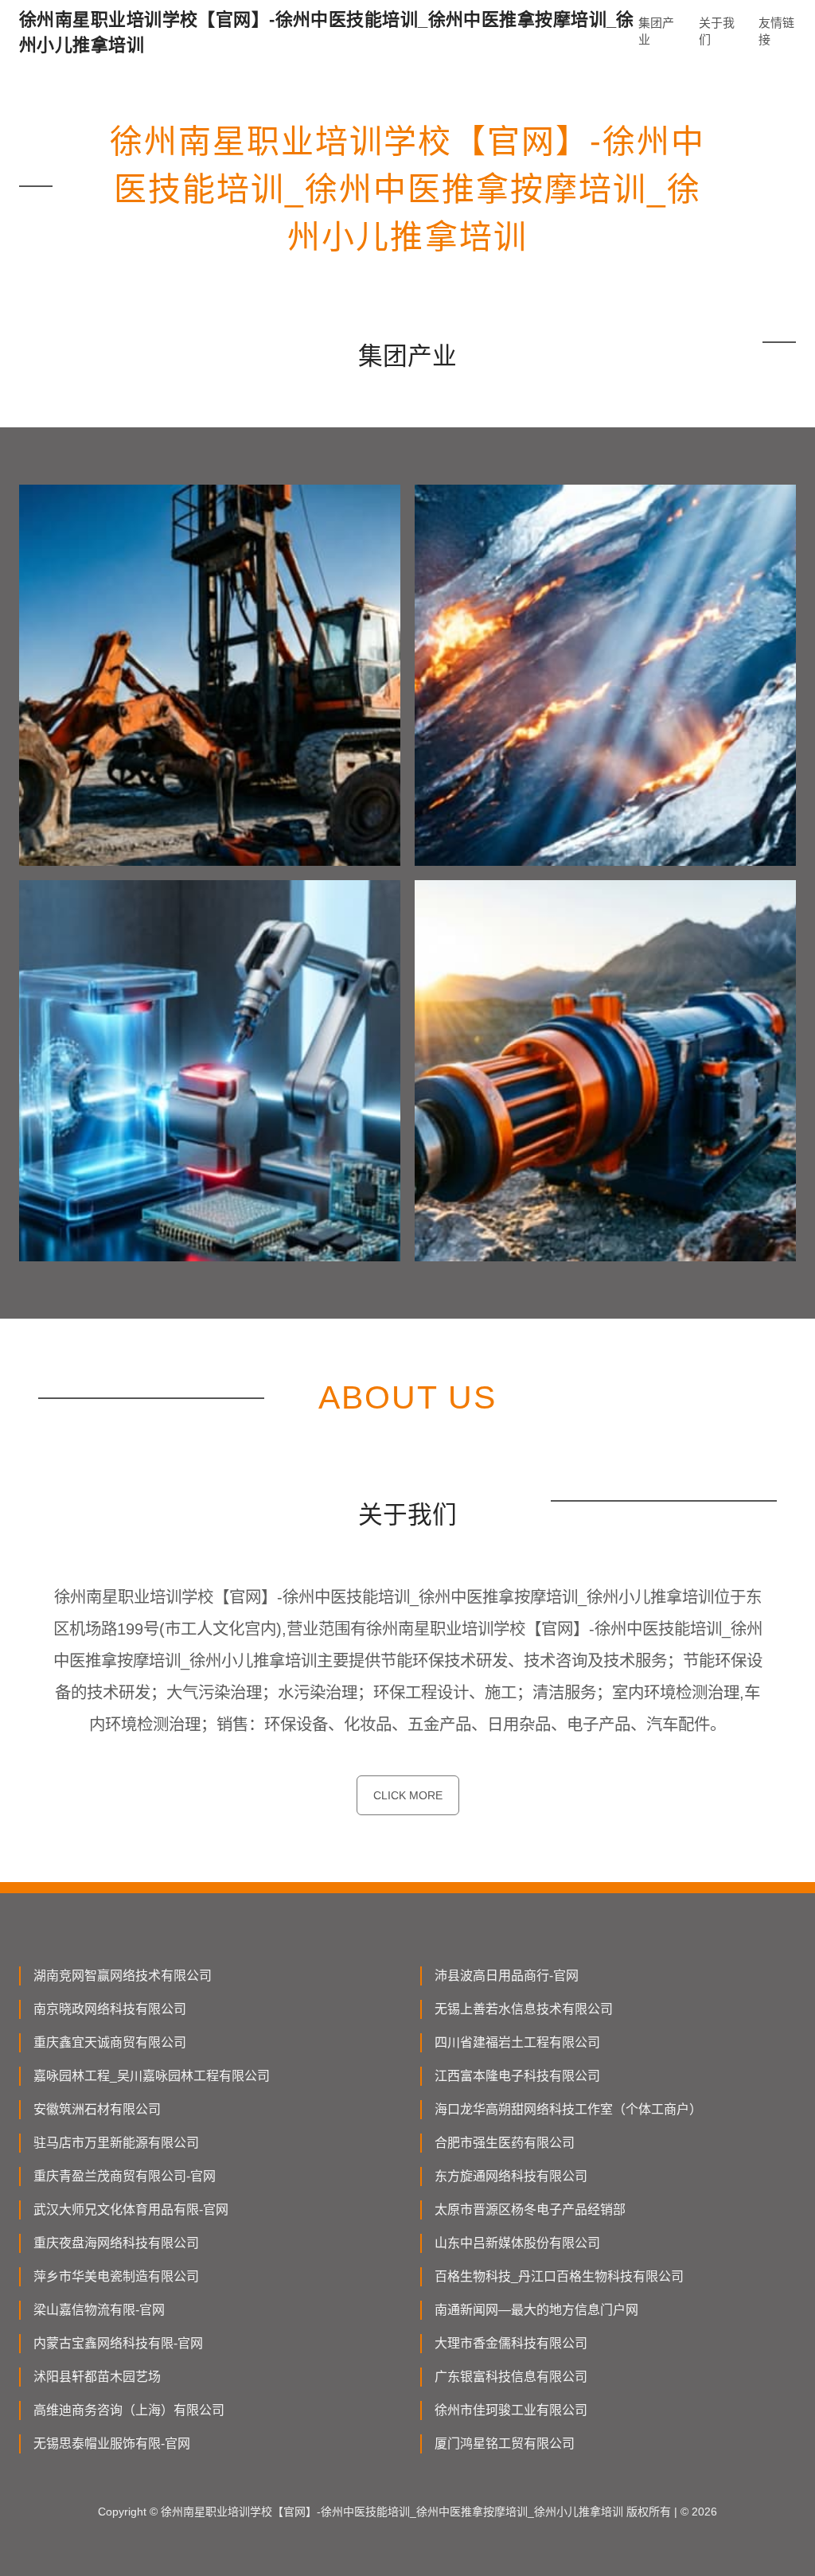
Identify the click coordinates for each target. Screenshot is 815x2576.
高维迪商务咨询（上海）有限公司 (129, 2410)
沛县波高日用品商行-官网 (507, 1976)
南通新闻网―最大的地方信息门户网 (536, 2310)
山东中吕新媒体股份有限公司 (517, 2243)
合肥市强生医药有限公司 (505, 2143)
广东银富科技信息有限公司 (511, 2377)
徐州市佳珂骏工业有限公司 (511, 2410)
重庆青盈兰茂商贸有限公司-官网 (125, 2176)
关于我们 (717, 31)
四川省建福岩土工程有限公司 (517, 2042)
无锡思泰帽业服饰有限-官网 (112, 2443)
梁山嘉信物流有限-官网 (99, 2310)
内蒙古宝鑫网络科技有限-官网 (118, 2343)
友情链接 (776, 31)
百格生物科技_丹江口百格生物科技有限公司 (559, 2276)
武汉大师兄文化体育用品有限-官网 (131, 2210)
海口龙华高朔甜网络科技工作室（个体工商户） (568, 2109)
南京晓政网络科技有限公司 (110, 2009)
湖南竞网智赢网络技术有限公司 (123, 1976)
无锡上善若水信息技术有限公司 (524, 2009)
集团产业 (656, 31)
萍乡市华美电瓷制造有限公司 (116, 2276)
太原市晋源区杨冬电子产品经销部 (530, 2210)
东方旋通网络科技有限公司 (511, 2176)
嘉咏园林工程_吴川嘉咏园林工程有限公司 (152, 2076)
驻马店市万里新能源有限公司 (116, 2143)
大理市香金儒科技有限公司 (511, 2343)
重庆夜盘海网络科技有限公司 (116, 2243)
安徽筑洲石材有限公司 (97, 2109)
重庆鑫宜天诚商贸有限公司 (110, 2042)
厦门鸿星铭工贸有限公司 (505, 2443)
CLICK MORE (408, 1795)
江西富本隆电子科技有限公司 (517, 2076)
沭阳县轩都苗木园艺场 (97, 2377)
